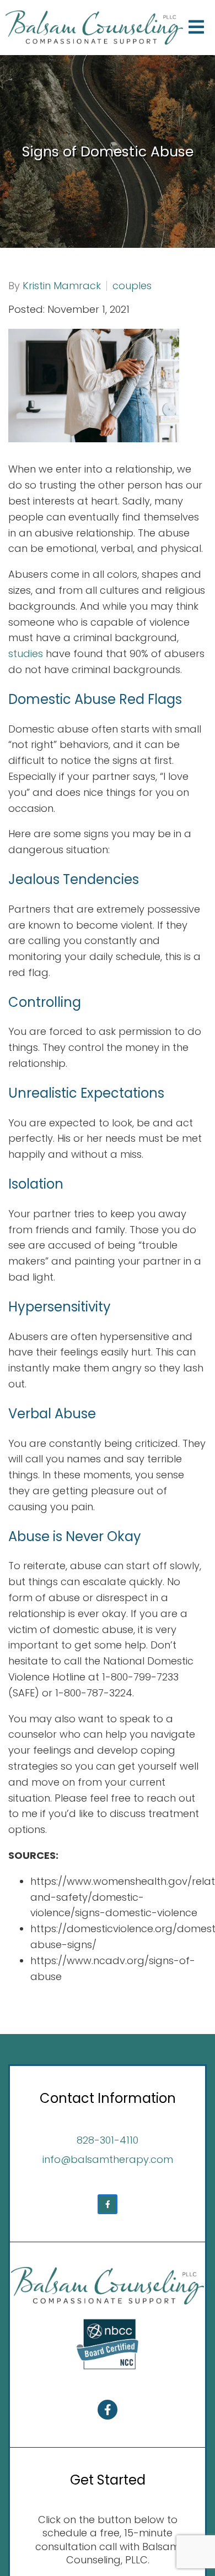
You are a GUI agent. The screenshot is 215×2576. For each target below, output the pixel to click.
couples (132, 286)
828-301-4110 (108, 2140)
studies (26, 654)
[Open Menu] (196, 28)
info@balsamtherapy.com (108, 2159)
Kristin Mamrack (62, 286)
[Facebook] (108, 2204)
